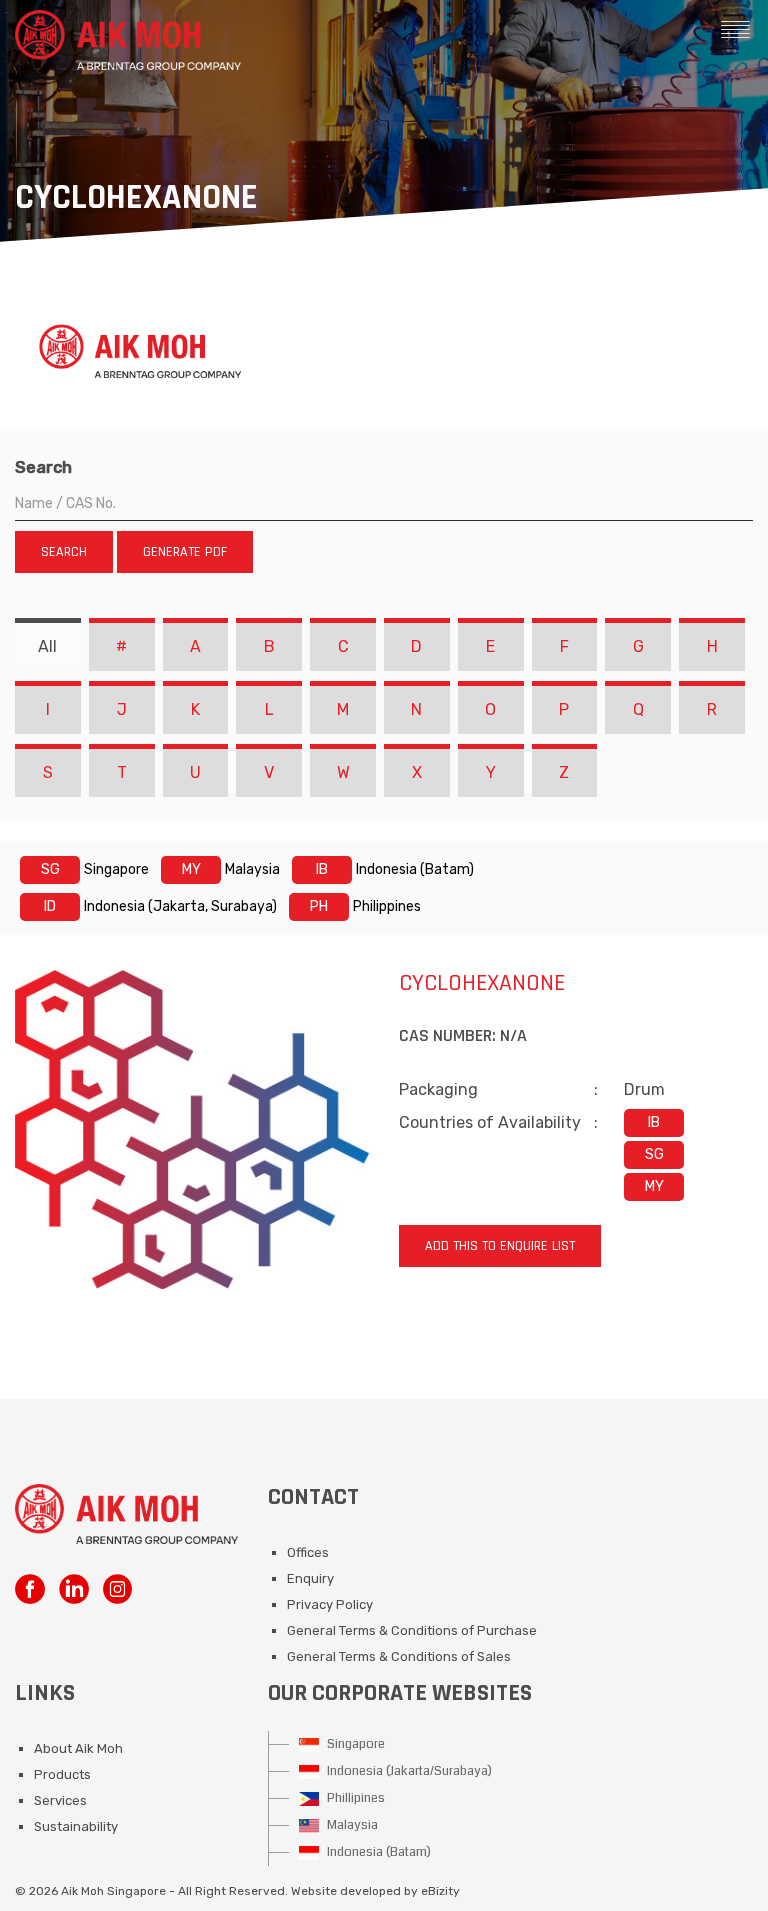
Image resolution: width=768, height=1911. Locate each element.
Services (60, 1800)
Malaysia (351, 1825)
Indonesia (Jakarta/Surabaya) (408, 1771)
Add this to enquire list (500, 1246)
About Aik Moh (78, 1748)
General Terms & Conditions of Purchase (412, 1630)
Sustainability (76, 1826)
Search (43, 467)
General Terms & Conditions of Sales (399, 1656)
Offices (308, 1552)
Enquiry (310, 1578)
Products (62, 1774)
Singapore (354, 1744)
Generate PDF (185, 552)
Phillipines (354, 1798)
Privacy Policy (330, 1604)
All (47, 646)
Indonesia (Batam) (377, 1852)
